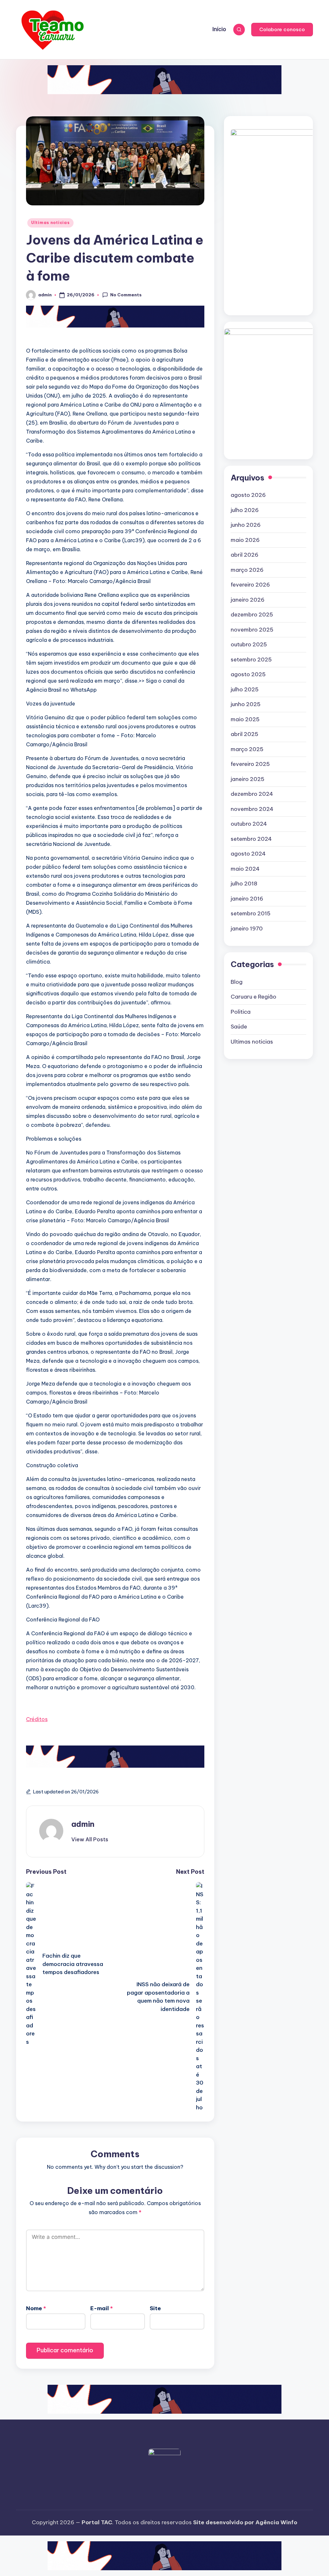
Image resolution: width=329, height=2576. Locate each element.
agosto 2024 (248, 854)
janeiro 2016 (247, 899)
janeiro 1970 (247, 929)
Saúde (239, 1027)
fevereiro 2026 (250, 585)
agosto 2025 (248, 674)
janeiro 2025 (248, 779)
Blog (237, 982)
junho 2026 (246, 525)
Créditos (37, 1719)
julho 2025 (245, 689)
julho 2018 (244, 884)
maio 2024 (245, 869)
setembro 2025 (251, 660)
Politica (241, 1012)
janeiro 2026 (248, 600)
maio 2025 (245, 719)
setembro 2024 (251, 839)
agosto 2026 (248, 495)
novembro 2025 (252, 630)
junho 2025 (246, 704)
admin (83, 1824)
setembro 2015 (251, 913)
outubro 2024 (249, 824)
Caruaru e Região (253, 997)
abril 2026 (245, 555)
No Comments (126, 295)
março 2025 (247, 749)
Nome (36, 2308)
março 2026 (247, 570)
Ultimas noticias (50, 223)
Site (155, 2308)
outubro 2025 (249, 644)
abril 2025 (245, 734)
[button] (282, 30)
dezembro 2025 (252, 615)
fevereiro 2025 (250, 764)
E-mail (102, 2308)
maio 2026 (245, 540)
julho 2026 (245, 510)
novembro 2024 (252, 809)
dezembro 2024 (252, 794)
